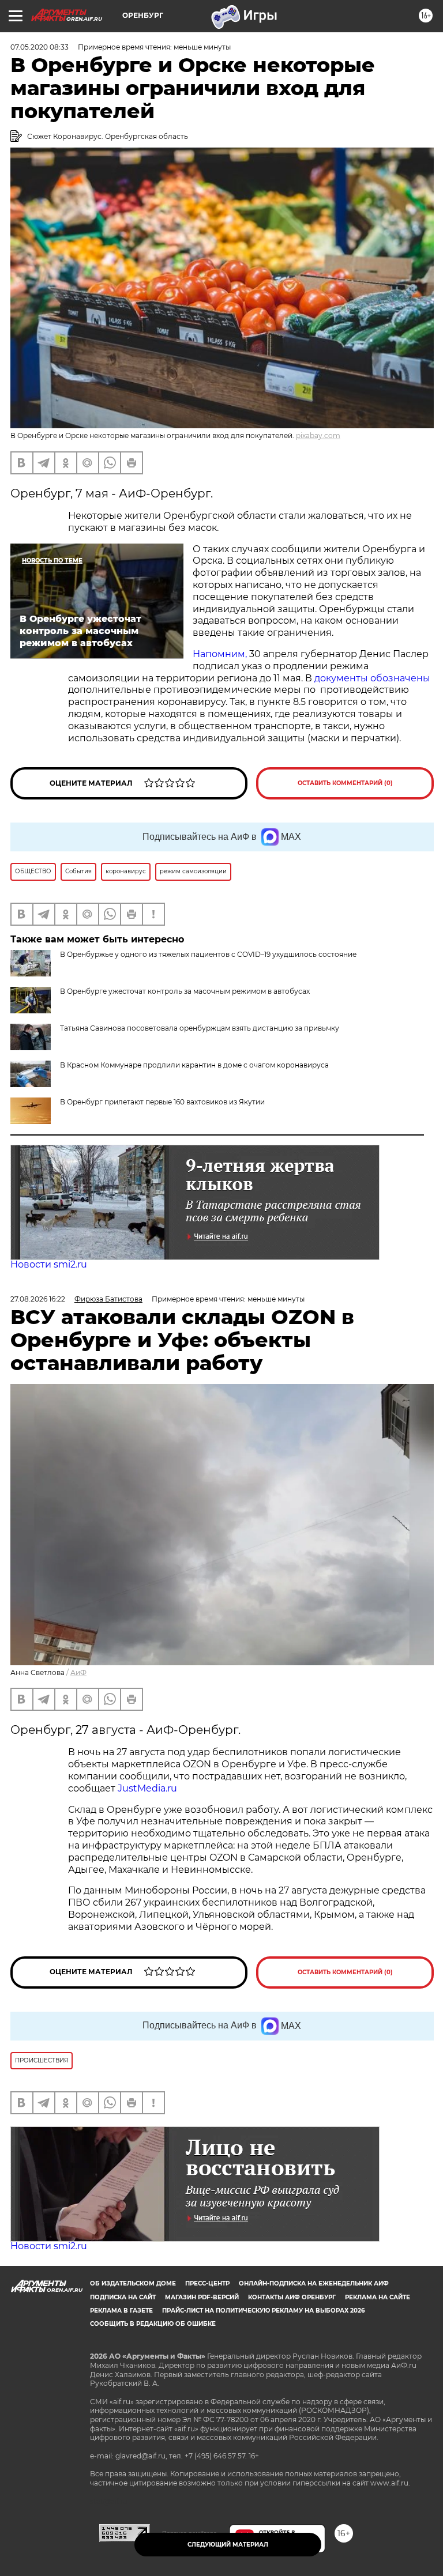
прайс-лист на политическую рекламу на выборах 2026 (263, 2311)
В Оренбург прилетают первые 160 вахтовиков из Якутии (162, 1102)
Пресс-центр (207, 2283)
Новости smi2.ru (49, 1264)
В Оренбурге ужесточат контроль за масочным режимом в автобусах (185, 991)
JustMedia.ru (147, 1788)
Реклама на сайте (378, 2297)
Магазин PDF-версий (202, 2297)
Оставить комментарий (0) (345, 783)
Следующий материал (228, 2545)
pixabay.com (318, 435)
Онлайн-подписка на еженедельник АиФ (314, 2283)
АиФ (78, 1672)
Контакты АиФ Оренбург (292, 2297)
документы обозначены (372, 678)
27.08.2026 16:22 (38, 1299)
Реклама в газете (121, 2311)
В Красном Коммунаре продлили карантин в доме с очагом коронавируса (194, 1065)
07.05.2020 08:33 (40, 47)
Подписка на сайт (123, 2297)
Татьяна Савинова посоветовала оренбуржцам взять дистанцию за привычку (200, 1028)
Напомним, (220, 654)
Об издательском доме (133, 2283)
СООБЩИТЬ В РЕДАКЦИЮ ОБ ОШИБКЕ (153, 2324)
